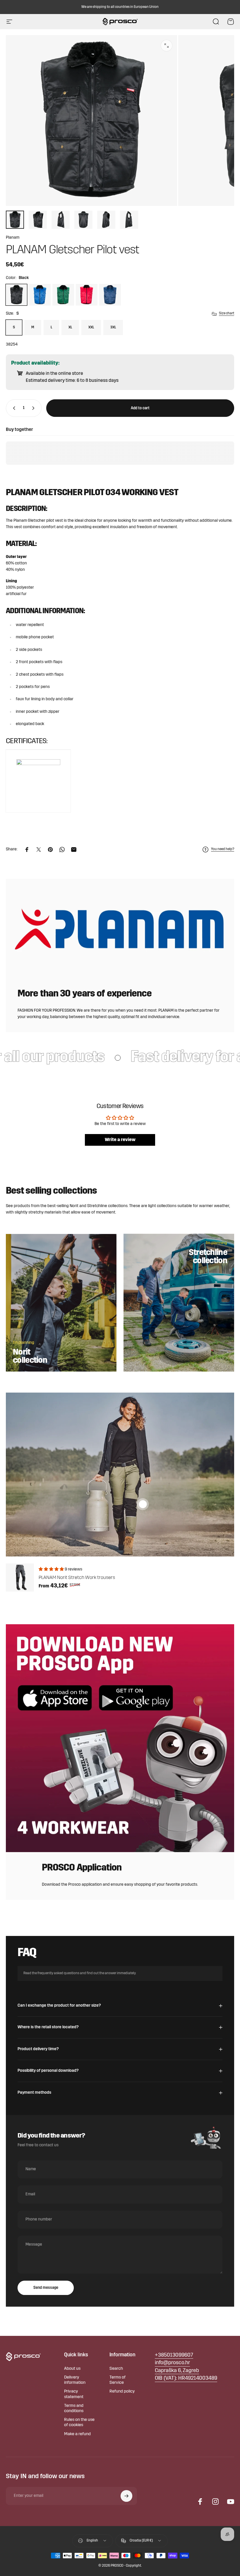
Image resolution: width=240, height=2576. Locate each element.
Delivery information (75, 2380)
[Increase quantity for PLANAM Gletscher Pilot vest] (35, 408)
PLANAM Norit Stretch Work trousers (77, 1578)
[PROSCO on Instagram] (215, 2502)
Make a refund (77, 2434)
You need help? (223, 849)
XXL (91, 327)
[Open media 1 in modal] (167, 46)
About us (72, 2369)
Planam (13, 238)
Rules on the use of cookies (79, 2422)
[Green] (63, 295)
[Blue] (40, 295)
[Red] (87, 295)
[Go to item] (15, 220)
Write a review (120, 1140)
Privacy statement (74, 2394)
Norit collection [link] (30, 1357)
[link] (177, 2371)
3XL (113, 327)
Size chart (227, 313)
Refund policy (122, 2392)
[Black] (16, 295)
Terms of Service (118, 2380)
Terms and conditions (74, 2408)
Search (116, 2369)
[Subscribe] (126, 2496)
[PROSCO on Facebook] (200, 2502)
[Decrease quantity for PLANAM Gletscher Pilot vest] (13, 408)
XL (70, 327)
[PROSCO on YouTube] (231, 2502)
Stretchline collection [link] (208, 1257)
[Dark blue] (110, 295)
